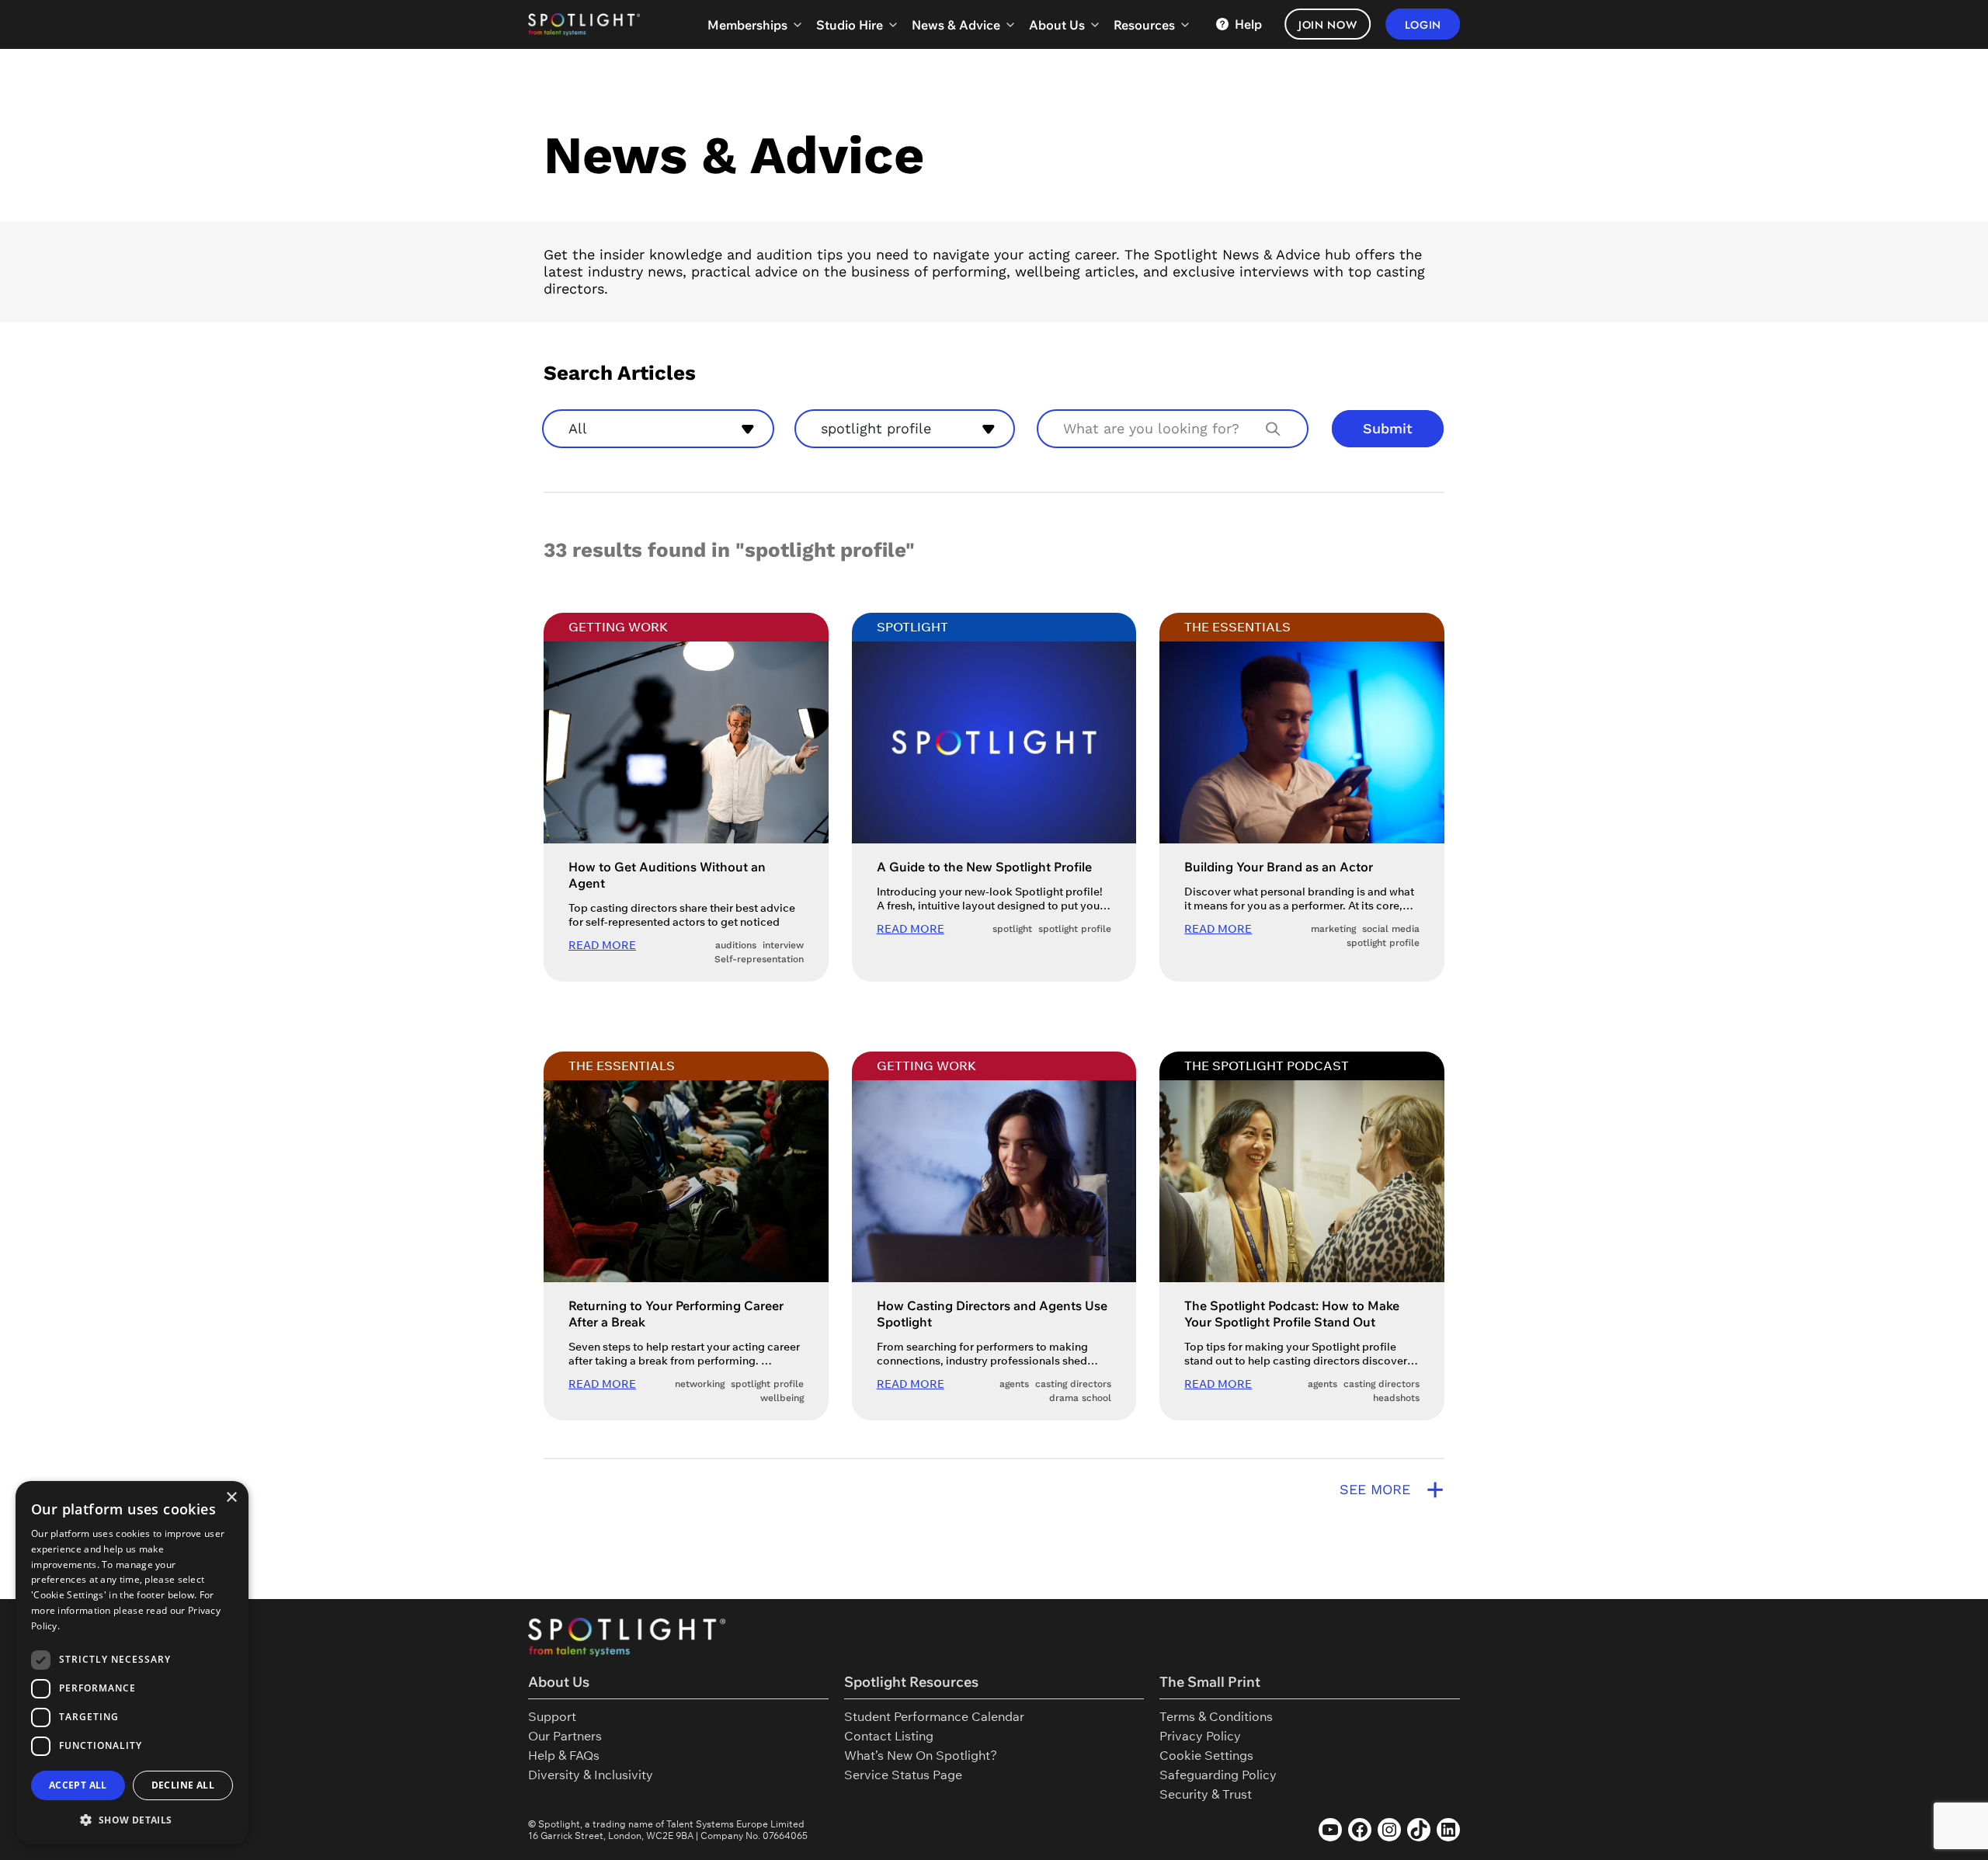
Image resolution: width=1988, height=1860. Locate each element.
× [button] (231, 1498)
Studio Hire (850, 25)
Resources (1144, 25)
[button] (132, 1820)
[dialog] (132, 1663)
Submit (1388, 428)
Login (1423, 25)
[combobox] (658, 429)
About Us (1057, 25)
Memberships (747, 25)
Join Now (1328, 25)
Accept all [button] (78, 1785)
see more (1392, 1490)
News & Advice (956, 25)
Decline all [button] (183, 1785)
